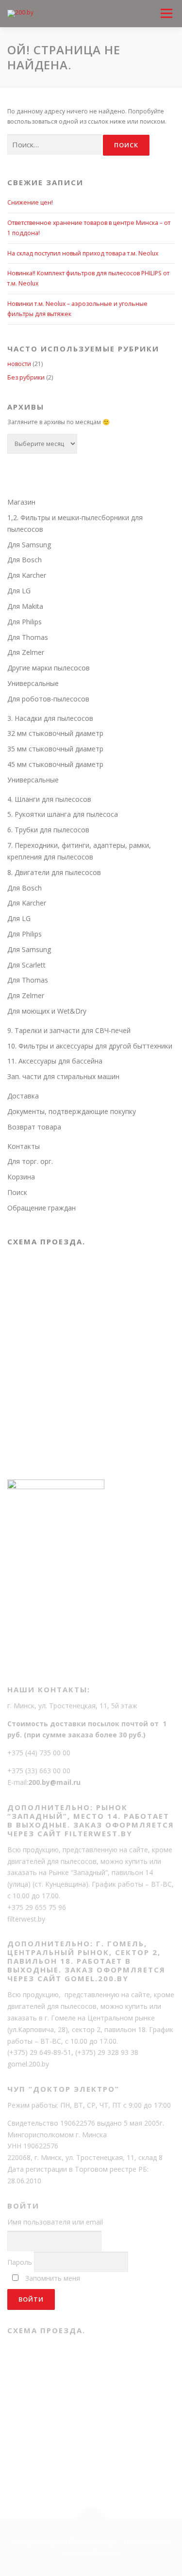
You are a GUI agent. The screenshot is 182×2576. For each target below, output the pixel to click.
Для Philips (25, 622)
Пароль (20, 2262)
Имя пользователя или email (55, 2222)
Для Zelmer (26, 652)
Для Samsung (29, 545)
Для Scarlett (26, 965)
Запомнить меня (53, 2278)
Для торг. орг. (30, 1161)
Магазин (21, 502)
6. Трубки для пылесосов (48, 830)
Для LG (19, 591)
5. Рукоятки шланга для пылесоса (63, 814)
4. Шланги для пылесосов (49, 799)
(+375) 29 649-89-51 (39, 2052)
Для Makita (25, 606)
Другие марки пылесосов (49, 668)
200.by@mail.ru (54, 1782)
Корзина (21, 1177)
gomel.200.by (28, 2064)
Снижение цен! (30, 202)
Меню (166, 5)
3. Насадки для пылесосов (50, 718)
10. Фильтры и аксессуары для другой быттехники (90, 1046)
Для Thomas (28, 637)
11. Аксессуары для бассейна (55, 1061)
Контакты (24, 1146)
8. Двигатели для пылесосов (54, 872)
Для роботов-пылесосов (48, 699)
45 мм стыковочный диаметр (55, 764)
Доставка (23, 1096)
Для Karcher (27, 575)
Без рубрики (26, 377)
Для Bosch (25, 560)
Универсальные (33, 683)
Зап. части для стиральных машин (63, 1076)
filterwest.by (26, 1919)
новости (19, 364)
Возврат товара (34, 1127)
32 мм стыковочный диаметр (55, 733)
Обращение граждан (41, 1208)
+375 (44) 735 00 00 (39, 1753)
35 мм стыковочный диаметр (55, 749)
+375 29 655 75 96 (37, 1907)
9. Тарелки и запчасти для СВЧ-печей (69, 1030)
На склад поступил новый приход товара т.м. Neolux (83, 253)
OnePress (157, 2542)
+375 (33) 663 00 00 (39, 1771)
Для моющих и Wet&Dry (47, 1011)
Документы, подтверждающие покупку (72, 1111)
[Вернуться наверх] (91, 2519)
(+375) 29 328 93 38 (107, 2052)
